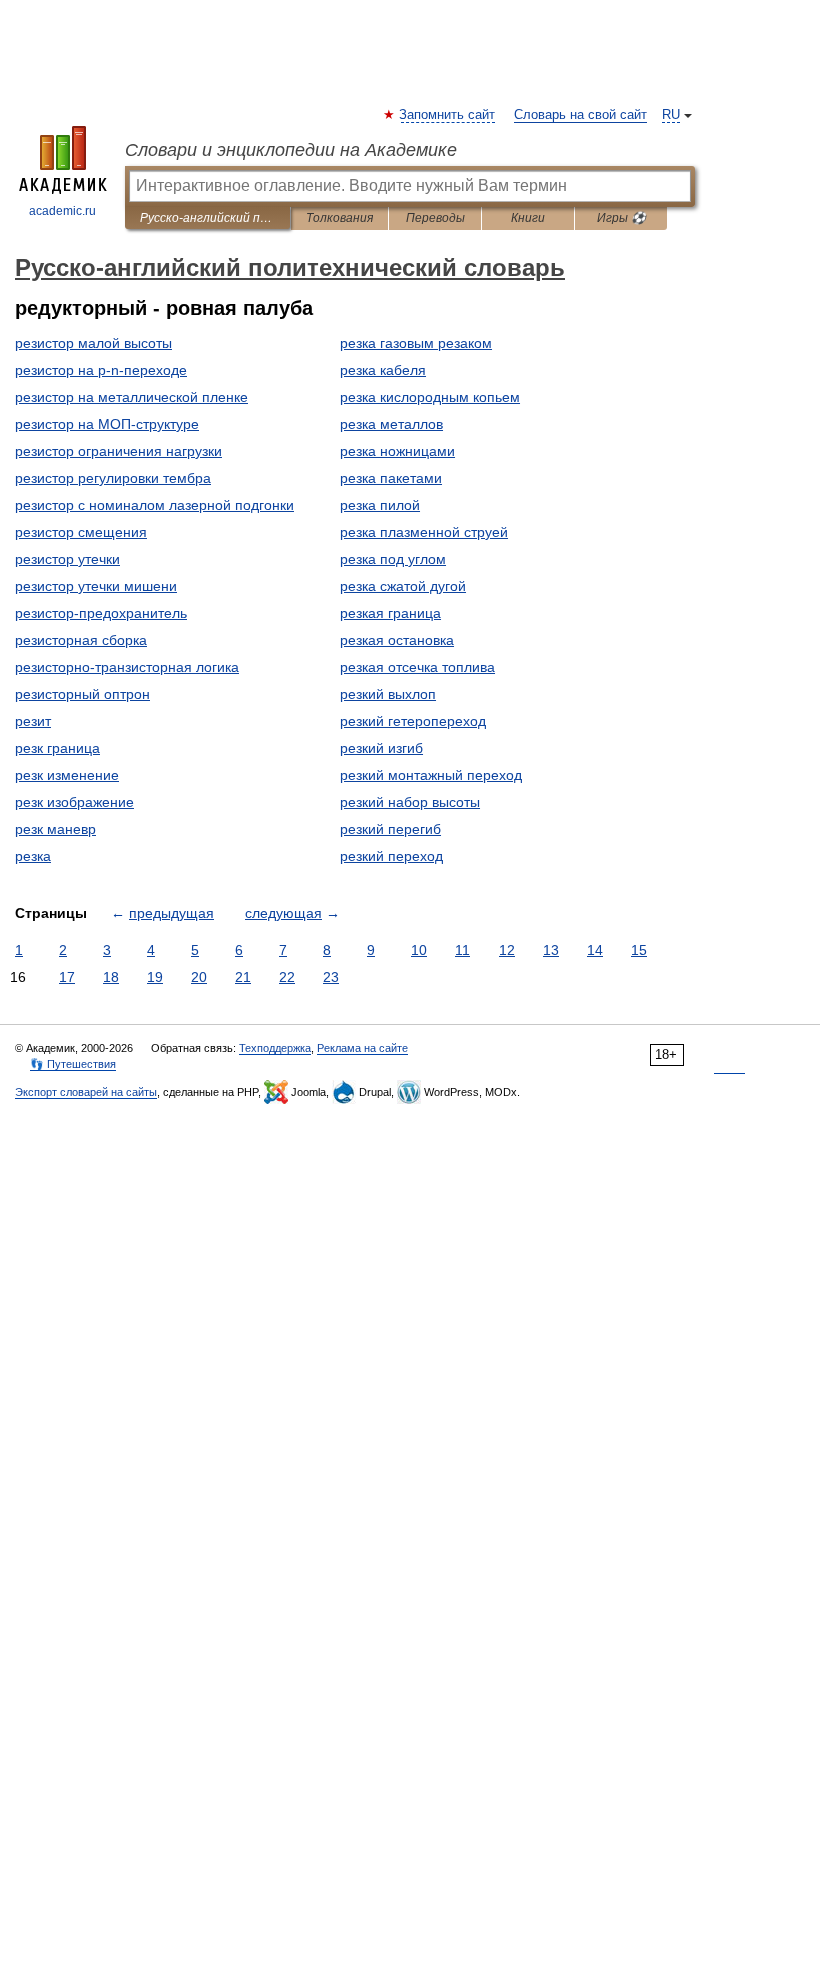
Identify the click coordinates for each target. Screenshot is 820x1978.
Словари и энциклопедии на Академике (291, 150)
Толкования (339, 218)
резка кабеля (383, 370)
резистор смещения (81, 532)
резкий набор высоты (410, 802)
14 (595, 950)
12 (507, 950)
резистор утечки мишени (96, 586)
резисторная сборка (81, 640)
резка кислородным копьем (430, 397)
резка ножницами (397, 451)
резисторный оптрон (82, 694)
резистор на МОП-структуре (107, 424)
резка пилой (380, 505)
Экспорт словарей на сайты (86, 1092)
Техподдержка (275, 1048)
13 (551, 950)
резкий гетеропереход (413, 721)
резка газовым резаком (416, 343)
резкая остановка (397, 640)
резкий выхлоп (388, 694)
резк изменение (67, 775)
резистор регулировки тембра (113, 478)
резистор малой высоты (93, 343)
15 (639, 950)
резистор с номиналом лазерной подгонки (154, 505)
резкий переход (391, 856)
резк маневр (55, 829)
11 (462, 950)
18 (111, 977)
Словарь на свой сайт (580, 115)
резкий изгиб (381, 748)
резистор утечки (67, 559)
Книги (528, 218)
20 (199, 977)
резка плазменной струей (424, 532)
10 (419, 950)
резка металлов (391, 424)
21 (243, 977)
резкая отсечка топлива (417, 667)
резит (33, 721)
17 (67, 977)
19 (155, 977)
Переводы (435, 218)
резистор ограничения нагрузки (118, 451)
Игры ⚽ (621, 218)
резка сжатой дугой (403, 586)
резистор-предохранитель (101, 613)
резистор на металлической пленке (131, 397)
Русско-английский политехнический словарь (207, 218)
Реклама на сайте (362, 1048)
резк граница (57, 748)
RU (671, 115)
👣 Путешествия (73, 1064)
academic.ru (62, 211)
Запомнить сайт (448, 115)
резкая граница (390, 613)
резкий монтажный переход (431, 775)
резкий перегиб (390, 829)
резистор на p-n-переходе (101, 370)
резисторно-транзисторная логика (127, 667)
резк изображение (74, 802)
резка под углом (393, 559)
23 (331, 977)
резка (33, 856)
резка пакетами (391, 478)
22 (287, 977)
